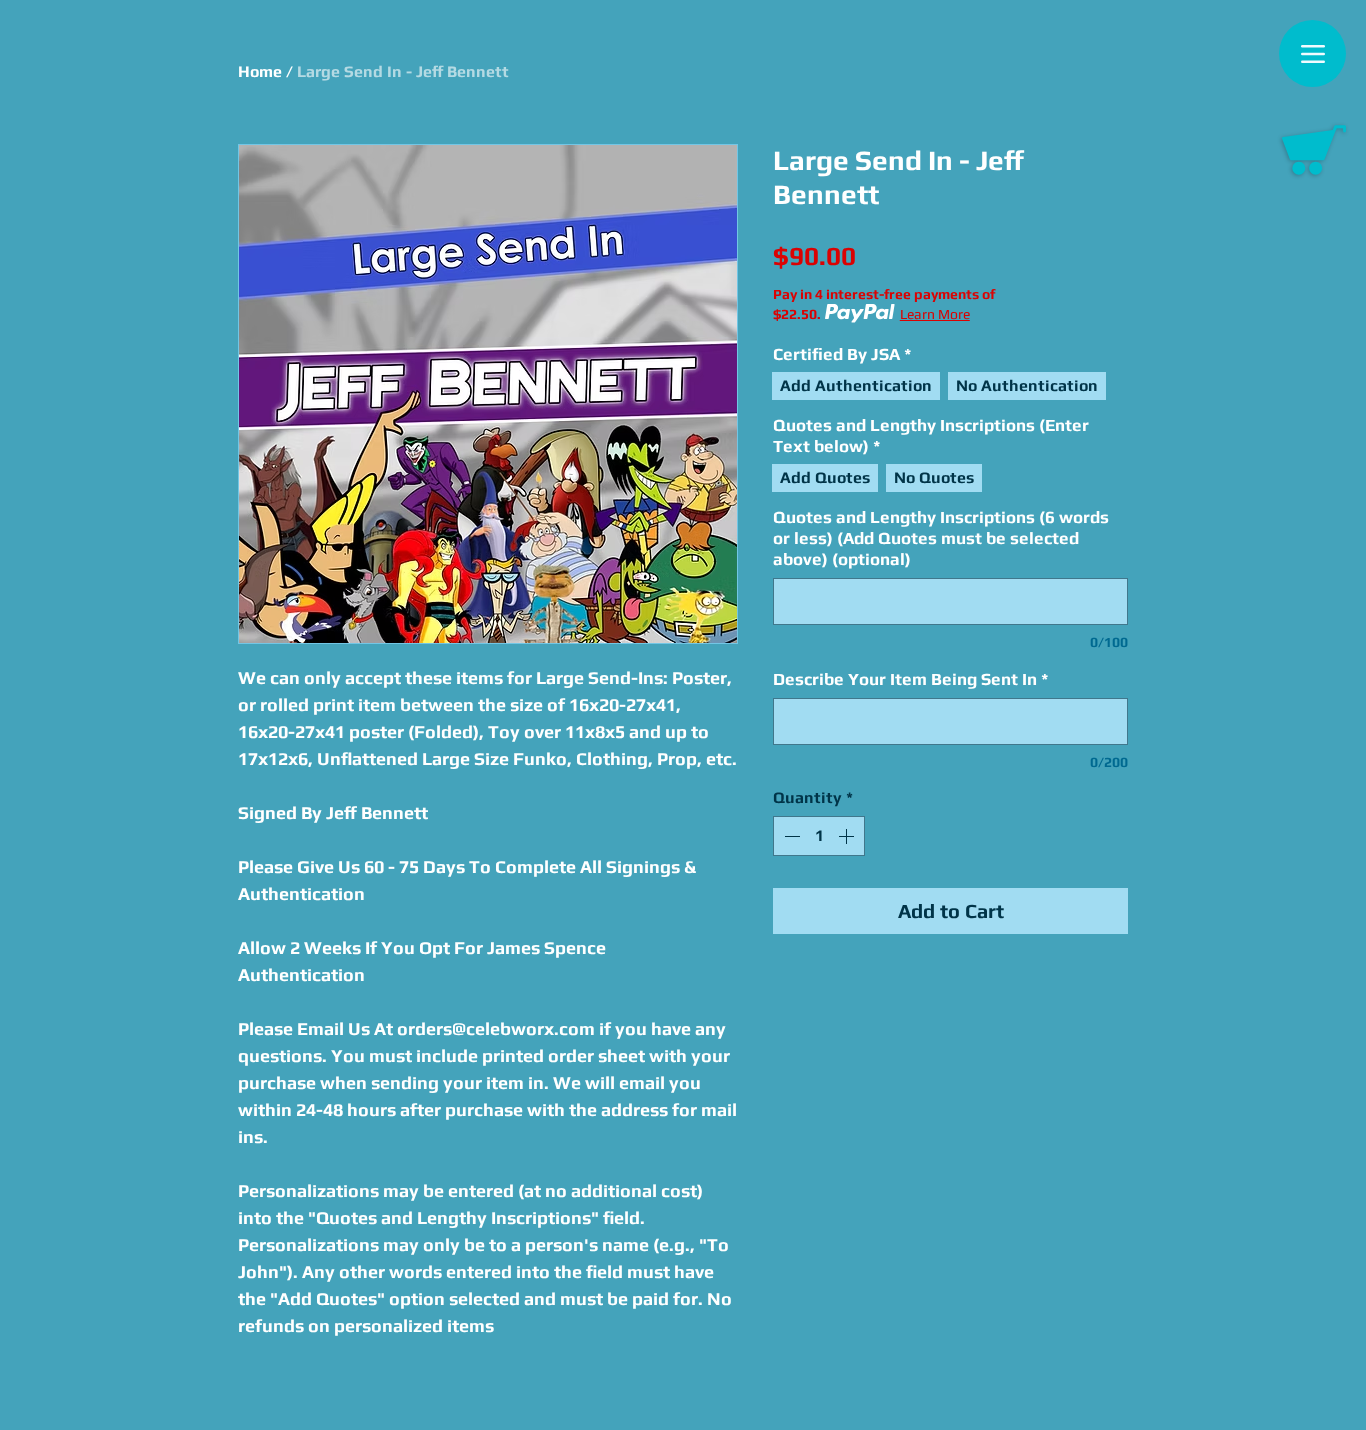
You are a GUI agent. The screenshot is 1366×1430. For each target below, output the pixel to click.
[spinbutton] (819, 836)
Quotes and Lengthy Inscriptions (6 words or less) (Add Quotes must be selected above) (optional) (941, 538)
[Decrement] (790, 836)
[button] (1314, 150)
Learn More (935, 314)
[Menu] (1312, 53)
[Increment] (848, 836)
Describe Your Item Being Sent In (911, 679)
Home (260, 71)
